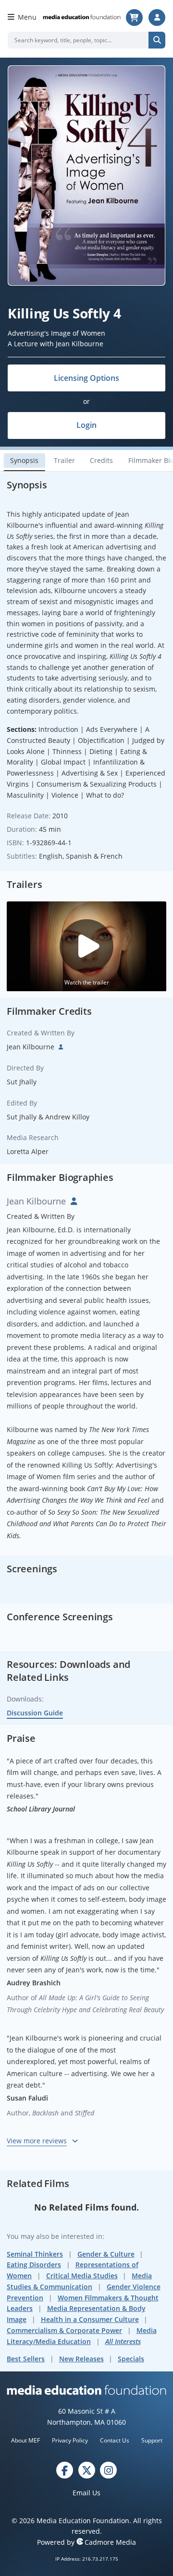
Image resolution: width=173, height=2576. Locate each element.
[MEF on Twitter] (87, 2470)
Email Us (86, 2493)
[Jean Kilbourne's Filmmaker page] (60, 1047)
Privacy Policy (70, 2440)
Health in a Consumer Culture (90, 2319)
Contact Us (115, 2440)
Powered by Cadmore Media (86, 2542)
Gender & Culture (106, 2254)
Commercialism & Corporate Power (64, 2330)
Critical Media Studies (82, 2276)
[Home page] (81, 17)
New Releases (81, 2359)
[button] (86, 946)
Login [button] (86, 425)
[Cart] (134, 18)
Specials (131, 2359)
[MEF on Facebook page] (65, 2470)
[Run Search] (157, 40)
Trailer (64, 460)
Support (152, 2440)
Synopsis (24, 460)
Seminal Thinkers (35, 2254)
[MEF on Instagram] (108, 2470)
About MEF (25, 2440)
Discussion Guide (35, 1713)
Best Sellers (26, 2359)
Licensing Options (86, 378)
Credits (101, 460)
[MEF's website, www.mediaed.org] (86, 2390)
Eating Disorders (34, 2265)
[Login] (157, 18)
